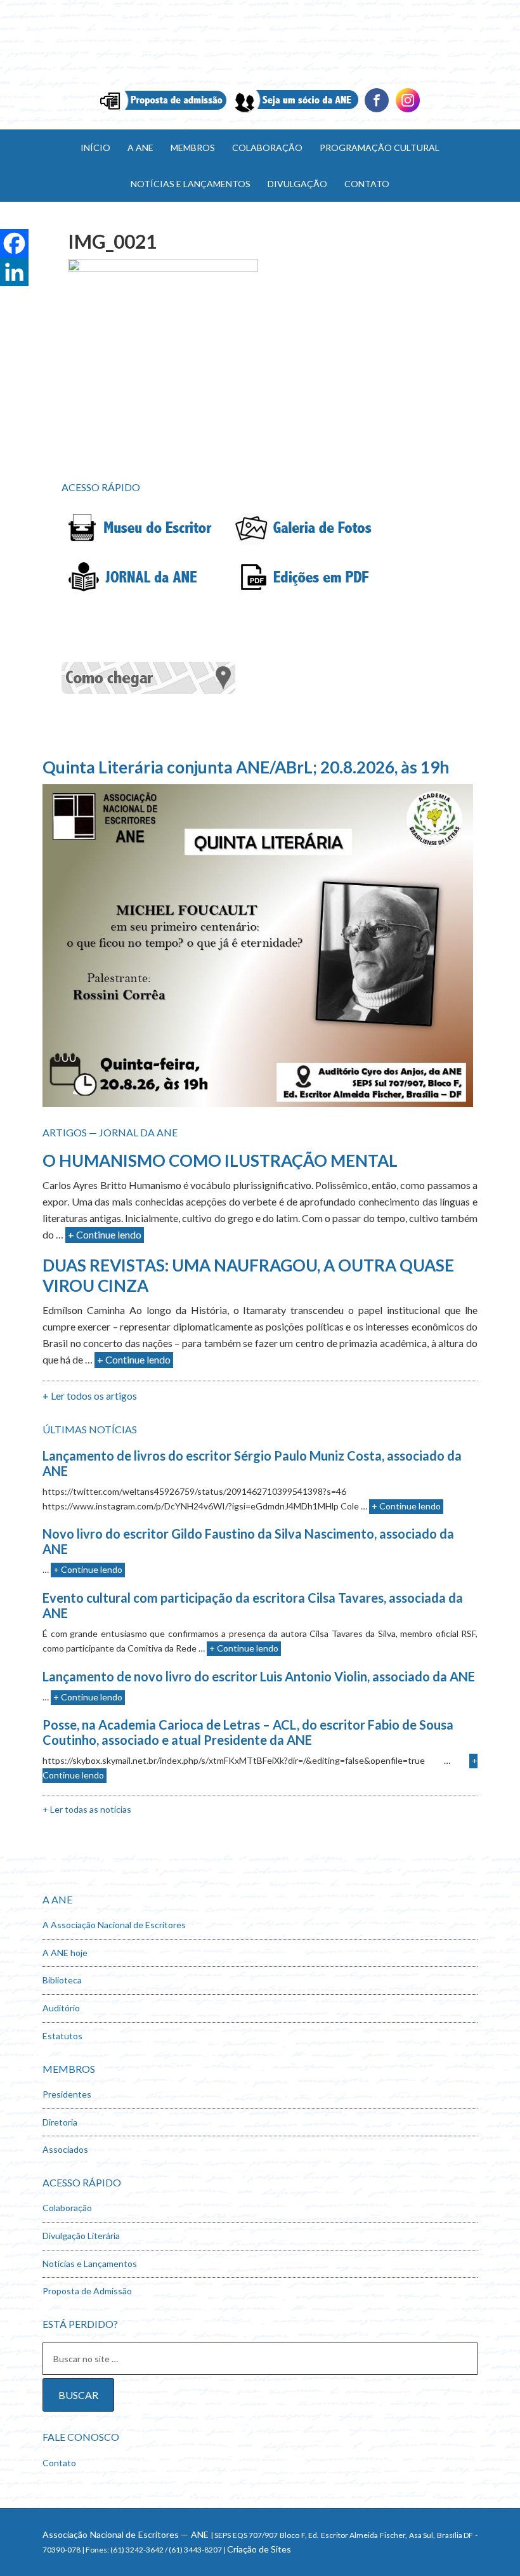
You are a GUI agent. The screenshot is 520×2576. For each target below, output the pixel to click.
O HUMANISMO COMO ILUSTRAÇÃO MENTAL (220, 1160)
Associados (65, 2149)
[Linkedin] (408, 111)
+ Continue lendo (105, 1234)
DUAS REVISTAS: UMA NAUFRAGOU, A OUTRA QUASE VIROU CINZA (248, 1275)
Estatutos (62, 2036)
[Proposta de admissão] (163, 111)
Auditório (61, 2008)
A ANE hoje (65, 1953)
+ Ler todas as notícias (87, 1809)
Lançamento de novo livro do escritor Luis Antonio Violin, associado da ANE (259, 1676)
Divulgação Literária (81, 2236)
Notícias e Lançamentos (90, 2264)
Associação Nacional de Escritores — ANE (126, 2534)
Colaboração (67, 2208)
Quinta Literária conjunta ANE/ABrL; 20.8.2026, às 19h (246, 767)
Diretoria (60, 2122)
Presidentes (67, 2094)
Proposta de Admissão (87, 2291)
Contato (59, 2463)
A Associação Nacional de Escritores (114, 1925)
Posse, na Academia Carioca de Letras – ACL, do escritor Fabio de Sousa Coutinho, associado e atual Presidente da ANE (248, 1732)
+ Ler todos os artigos (90, 1396)
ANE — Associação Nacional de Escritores (260, 44)
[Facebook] (377, 111)
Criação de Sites (259, 2549)
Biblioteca (62, 1980)
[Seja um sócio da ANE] (295, 111)
